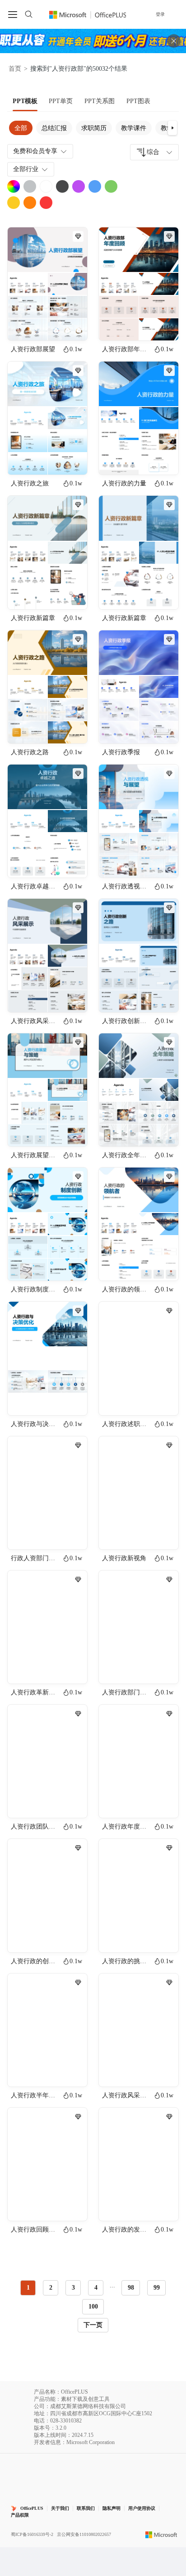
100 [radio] (93, 2307)
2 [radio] (51, 2288)
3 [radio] (73, 2288)
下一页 (93, 2325)
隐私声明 (112, 2508)
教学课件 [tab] (134, 128)
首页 (15, 69)
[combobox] (154, 152)
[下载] (73, 326)
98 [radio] (131, 2288)
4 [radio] (96, 2288)
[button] (172, 128)
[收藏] (51, 326)
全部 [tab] (21, 128)
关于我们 (60, 2508)
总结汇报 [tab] (54, 128)
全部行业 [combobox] (26, 169)
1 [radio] (28, 2288)
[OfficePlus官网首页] (88, 14)
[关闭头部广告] (174, 41)
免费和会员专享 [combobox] (35, 151)
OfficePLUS (32, 2508)
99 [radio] (157, 2288)
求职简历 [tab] (94, 128)
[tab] (25, 101)
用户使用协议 (142, 2508)
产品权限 (20, 2515)
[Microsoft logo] (161, 2535)
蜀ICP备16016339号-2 (32, 2534)
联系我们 (86, 2508)
